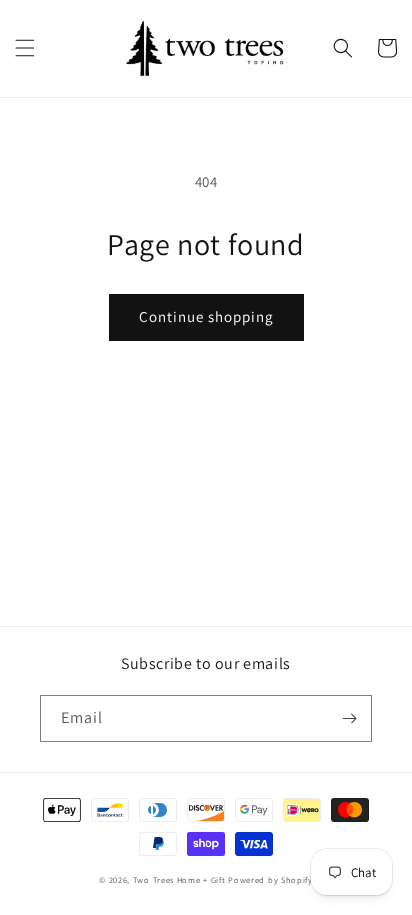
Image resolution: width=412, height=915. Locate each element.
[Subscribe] (349, 718)
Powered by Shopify (270, 879)
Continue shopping (206, 316)
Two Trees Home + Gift (179, 879)
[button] (25, 48)
